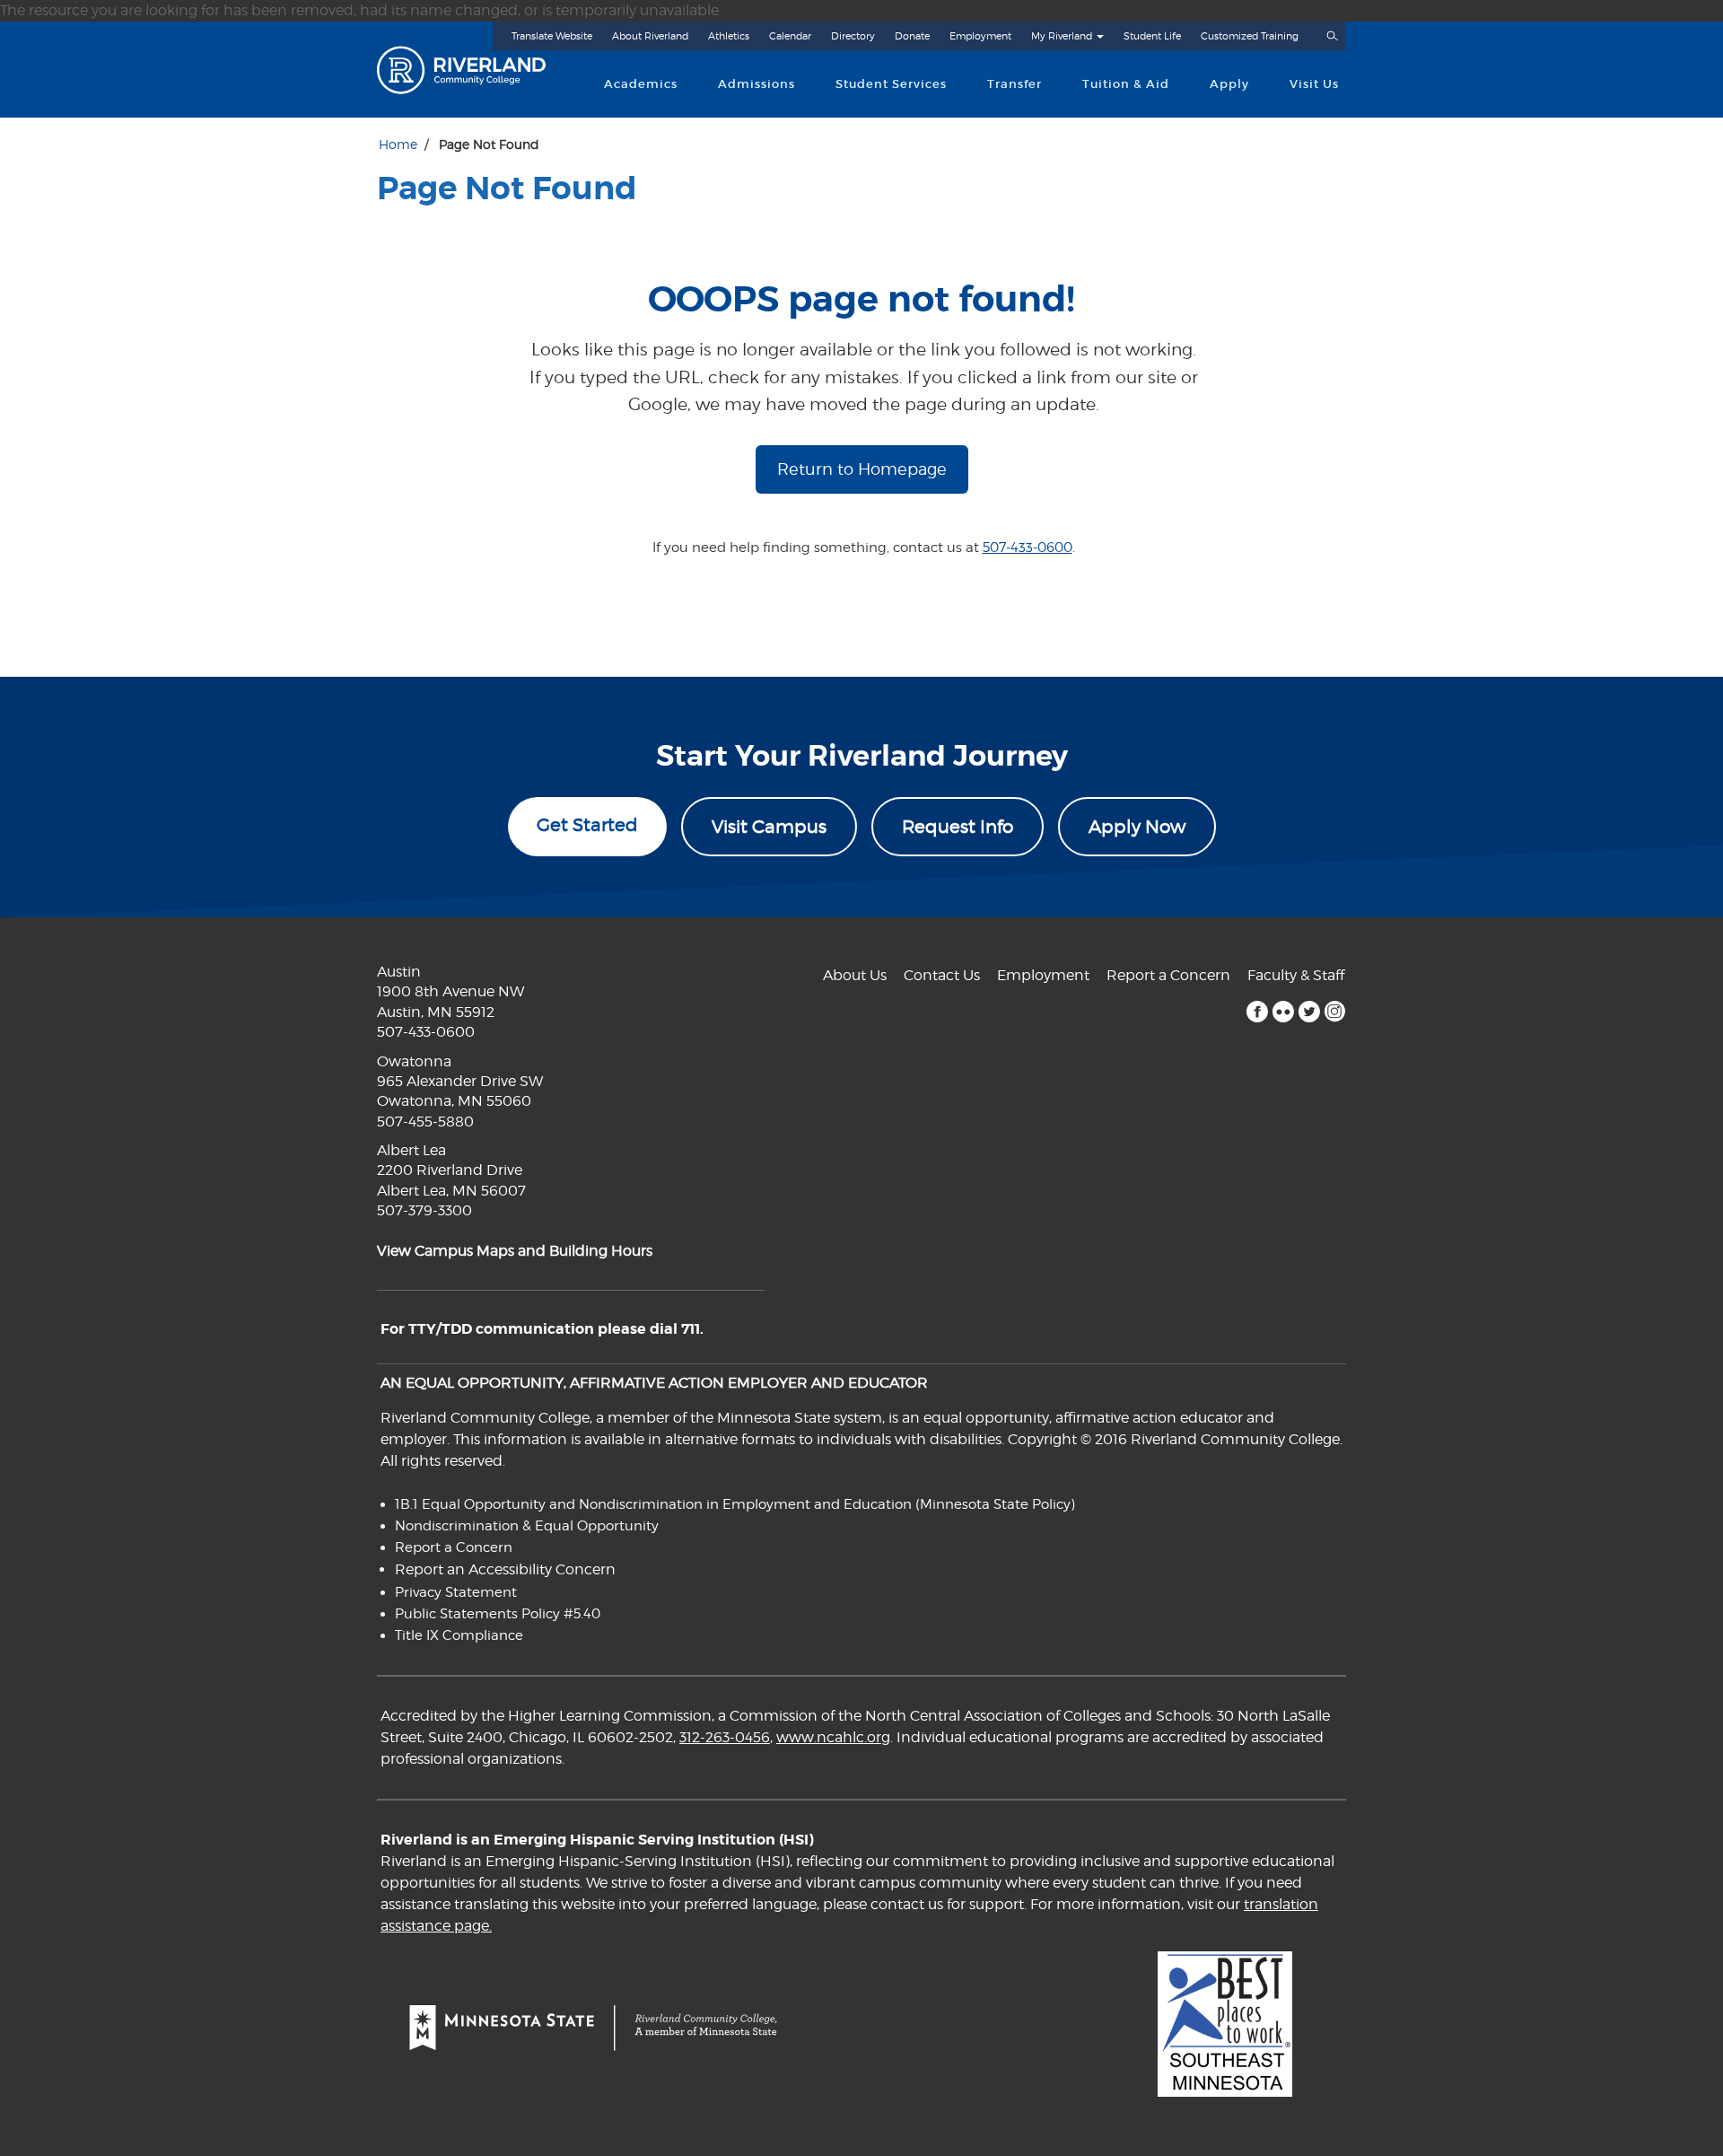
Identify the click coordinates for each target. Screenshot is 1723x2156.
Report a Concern (1168, 975)
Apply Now (1137, 827)
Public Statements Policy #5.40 (498, 1614)
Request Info (958, 827)
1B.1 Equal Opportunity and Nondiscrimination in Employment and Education (653, 1504)
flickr (1283, 1012)
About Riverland (650, 36)
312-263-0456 (725, 1737)
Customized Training (1250, 36)
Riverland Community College (477, 70)
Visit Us (1314, 84)
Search (1332, 36)
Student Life (1152, 36)
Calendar (790, 36)
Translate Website (552, 36)
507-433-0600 (1028, 548)
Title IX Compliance (459, 1635)
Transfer (1015, 84)
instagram (1335, 1012)
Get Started (587, 825)
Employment (980, 36)
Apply (1229, 84)
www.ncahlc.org (833, 1737)
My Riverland (1062, 36)
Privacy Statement (456, 1592)
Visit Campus (769, 827)
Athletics (729, 36)
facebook (1257, 1012)
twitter (1309, 1012)
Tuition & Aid (1126, 84)
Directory (853, 36)
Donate (912, 36)
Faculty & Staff (1296, 975)
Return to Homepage (862, 469)
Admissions (757, 84)
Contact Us (942, 975)
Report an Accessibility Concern (505, 1569)
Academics (641, 84)
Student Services (891, 84)
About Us (855, 975)
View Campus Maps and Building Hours (515, 1251)
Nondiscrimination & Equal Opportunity (527, 1526)
